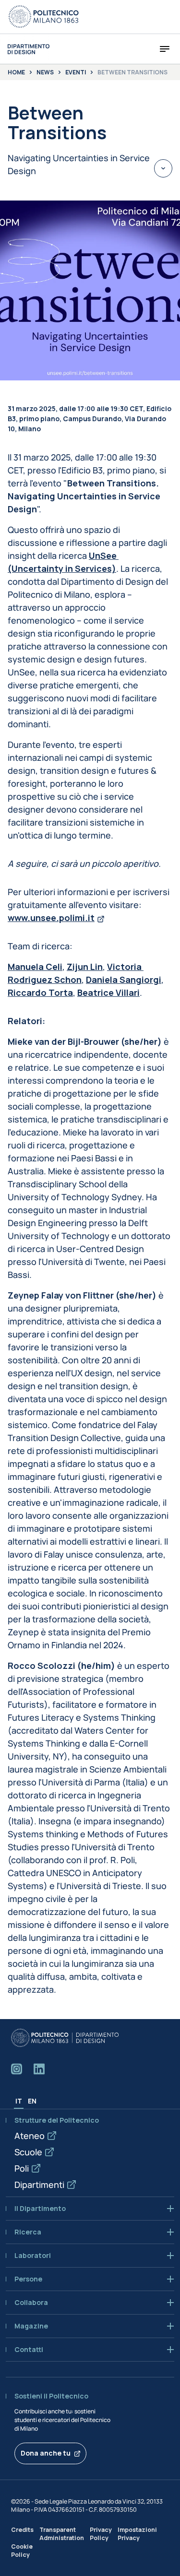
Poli (22, 2168)
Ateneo (30, 2136)
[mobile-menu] (165, 49)
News (45, 72)
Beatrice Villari (108, 993)
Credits (22, 2530)
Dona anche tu (46, 2453)
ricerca (28, 2232)
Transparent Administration (62, 2534)
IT (19, 2101)
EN (32, 2101)
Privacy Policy (101, 2534)
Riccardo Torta (40, 993)
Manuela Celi (35, 967)
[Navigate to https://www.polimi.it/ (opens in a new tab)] (44, 17)
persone (28, 2279)
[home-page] (29, 49)
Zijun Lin (85, 967)
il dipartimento (40, 2209)
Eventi (76, 72)
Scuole (28, 2152)
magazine (31, 2326)
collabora (31, 2303)
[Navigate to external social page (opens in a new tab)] (17, 2069)
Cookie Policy (22, 2551)
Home (16, 72)
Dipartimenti (39, 2185)
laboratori (33, 2256)
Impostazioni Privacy (137, 2534)
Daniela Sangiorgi (124, 980)
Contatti (29, 2350)
